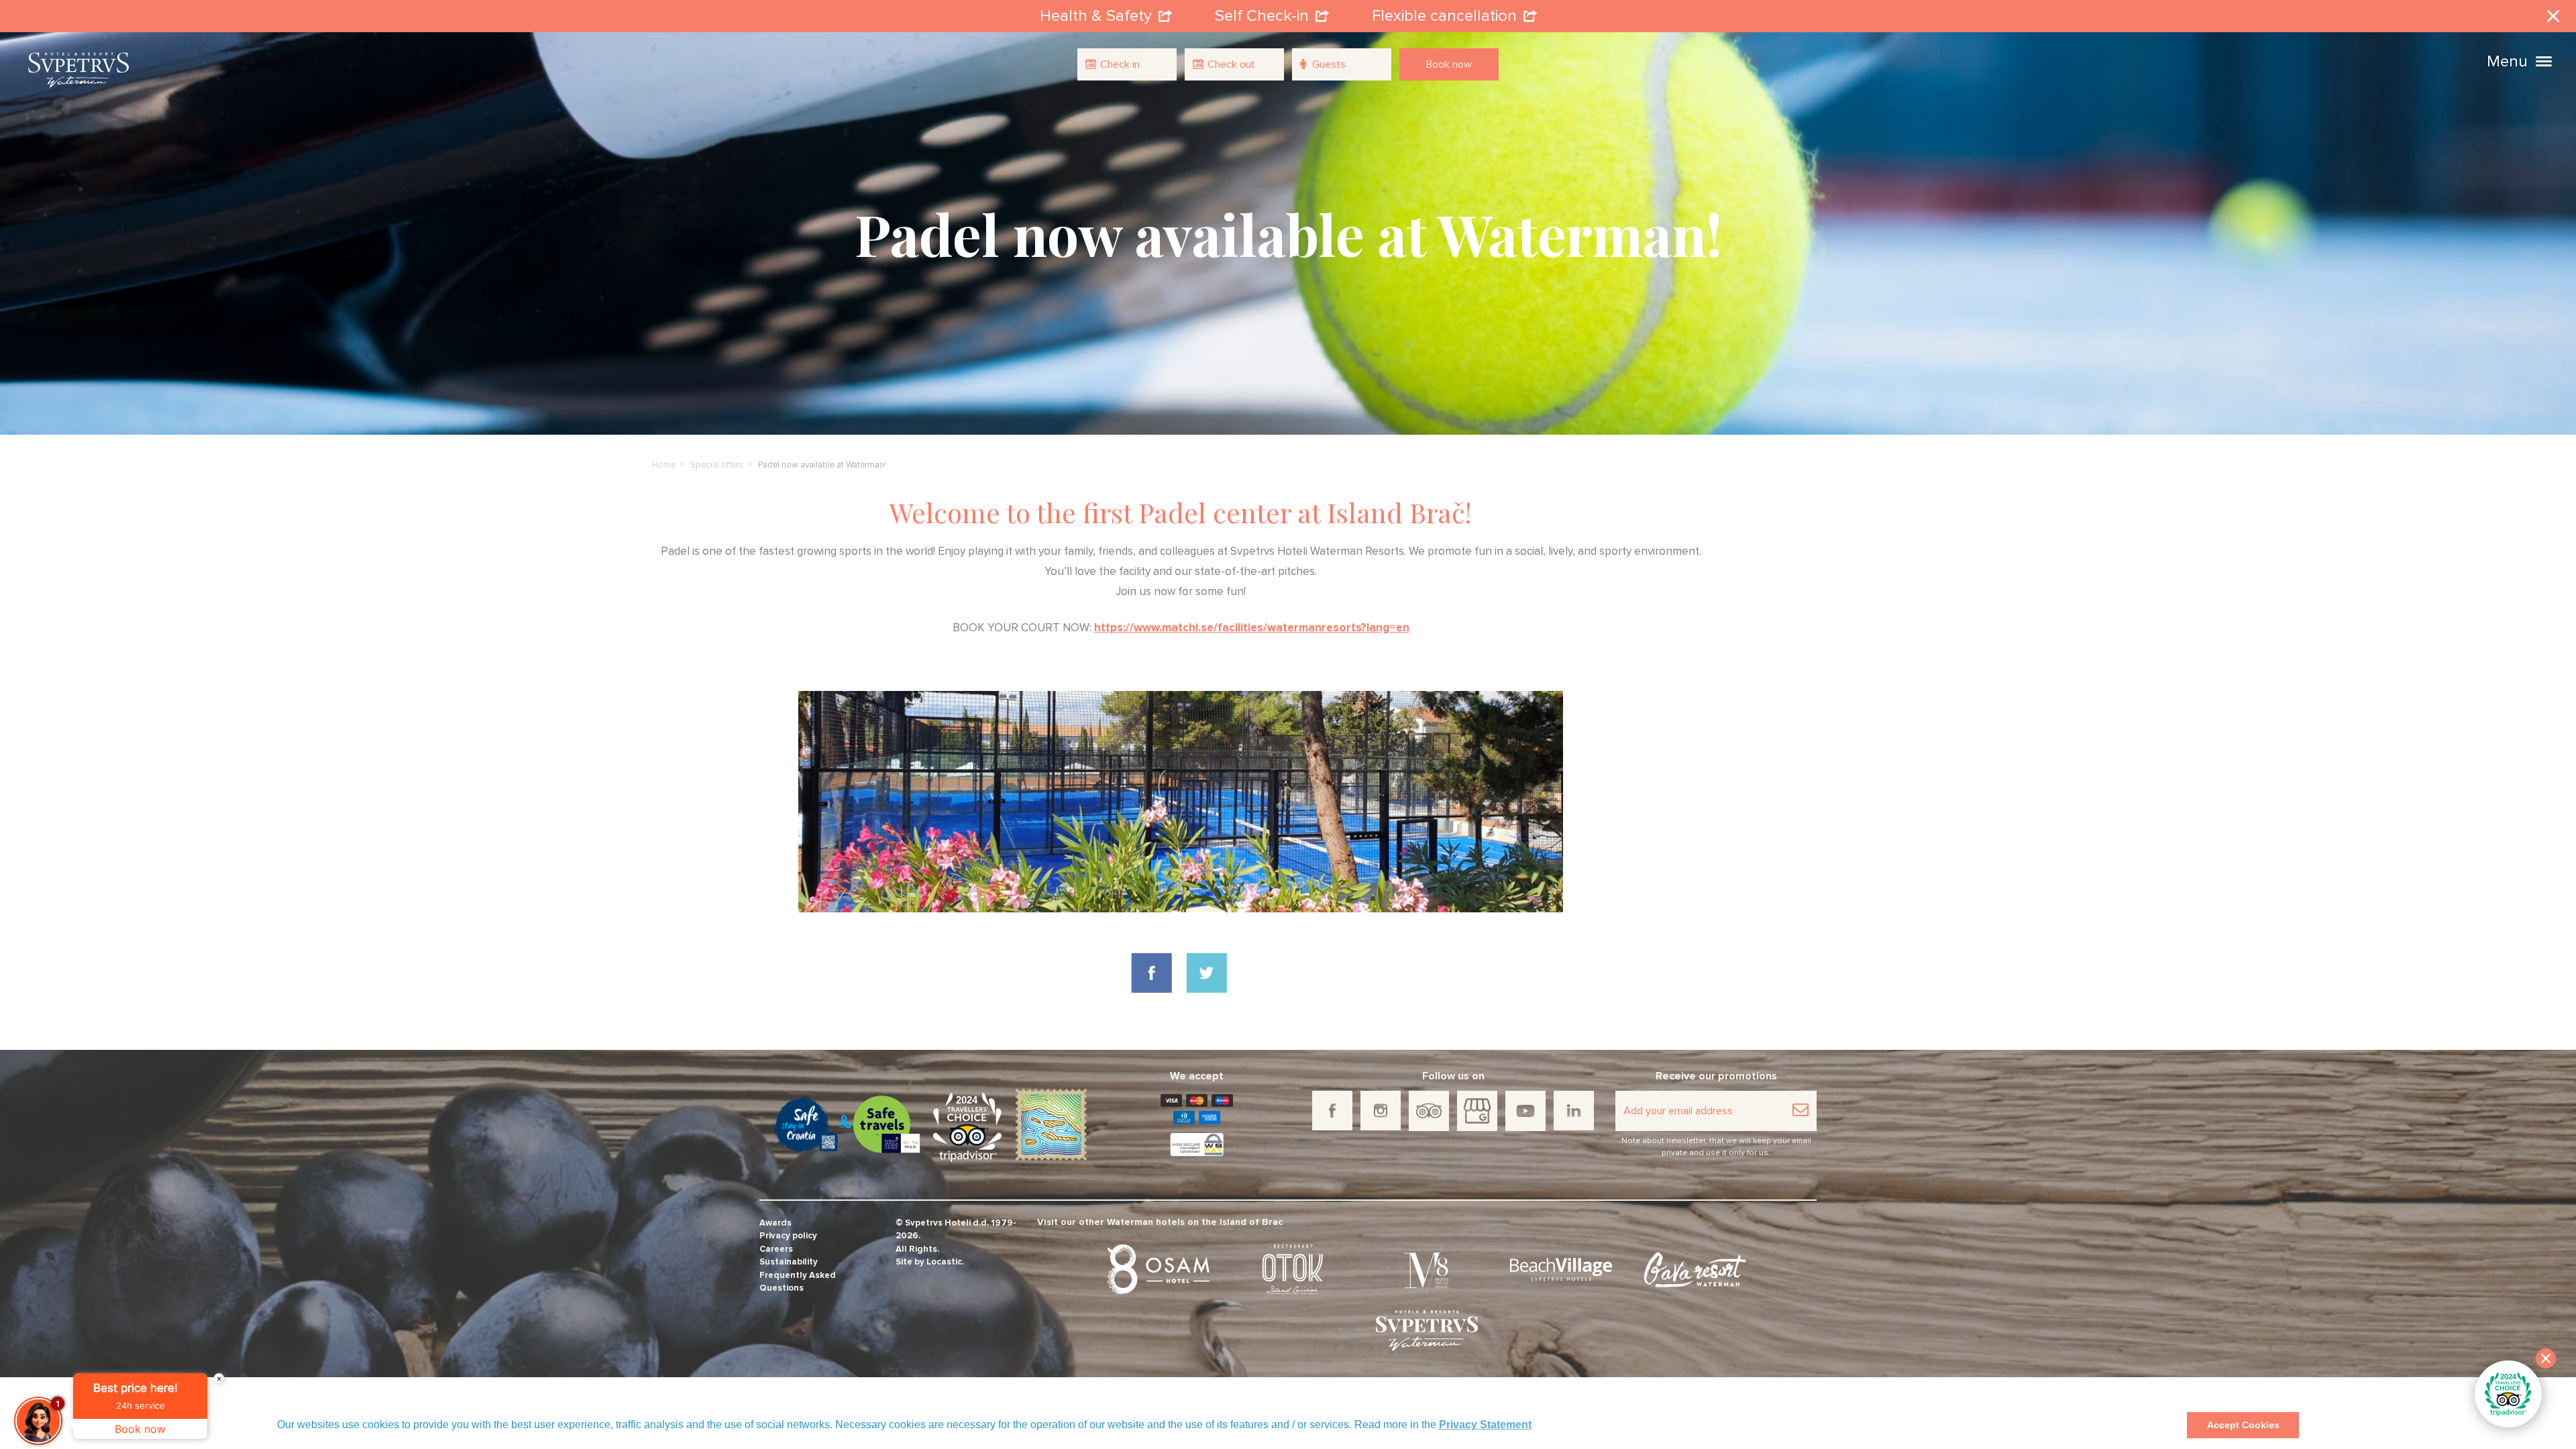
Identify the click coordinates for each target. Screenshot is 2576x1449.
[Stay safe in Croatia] (804, 1125)
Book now (1449, 64)
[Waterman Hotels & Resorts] (1427, 1331)
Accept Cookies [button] (2243, 1425)
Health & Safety (1096, 16)
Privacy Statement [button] (1485, 1425)
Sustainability (789, 1262)
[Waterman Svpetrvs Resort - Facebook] (1332, 1111)
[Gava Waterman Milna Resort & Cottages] (1695, 1270)
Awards (775, 1223)
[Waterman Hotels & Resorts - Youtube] (1525, 1111)
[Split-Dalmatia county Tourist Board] (1051, 1124)
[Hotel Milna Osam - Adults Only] (1427, 1270)
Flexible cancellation (1444, 16)
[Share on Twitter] (1206, 973)
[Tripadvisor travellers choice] (967, 1127)
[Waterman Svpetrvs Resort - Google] (1477, 1111)
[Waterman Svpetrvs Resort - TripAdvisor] (1429, 1111)
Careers (776, 1249)
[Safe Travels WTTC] (887, 1124)
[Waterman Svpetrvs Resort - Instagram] (1381, 1111)
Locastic (944, 1262)
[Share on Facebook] (1151, 973)
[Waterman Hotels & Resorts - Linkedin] (1574, 1111)
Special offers (717, 465)
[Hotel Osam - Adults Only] (1159, 1270)
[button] (2544, 60)
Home (664, 465)
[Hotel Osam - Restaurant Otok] (1293, 1270)
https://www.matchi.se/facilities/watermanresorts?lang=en (1252, 628)
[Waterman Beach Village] (1561, 1270)
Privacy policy (788, 1236)
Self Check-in (1262, 16)
